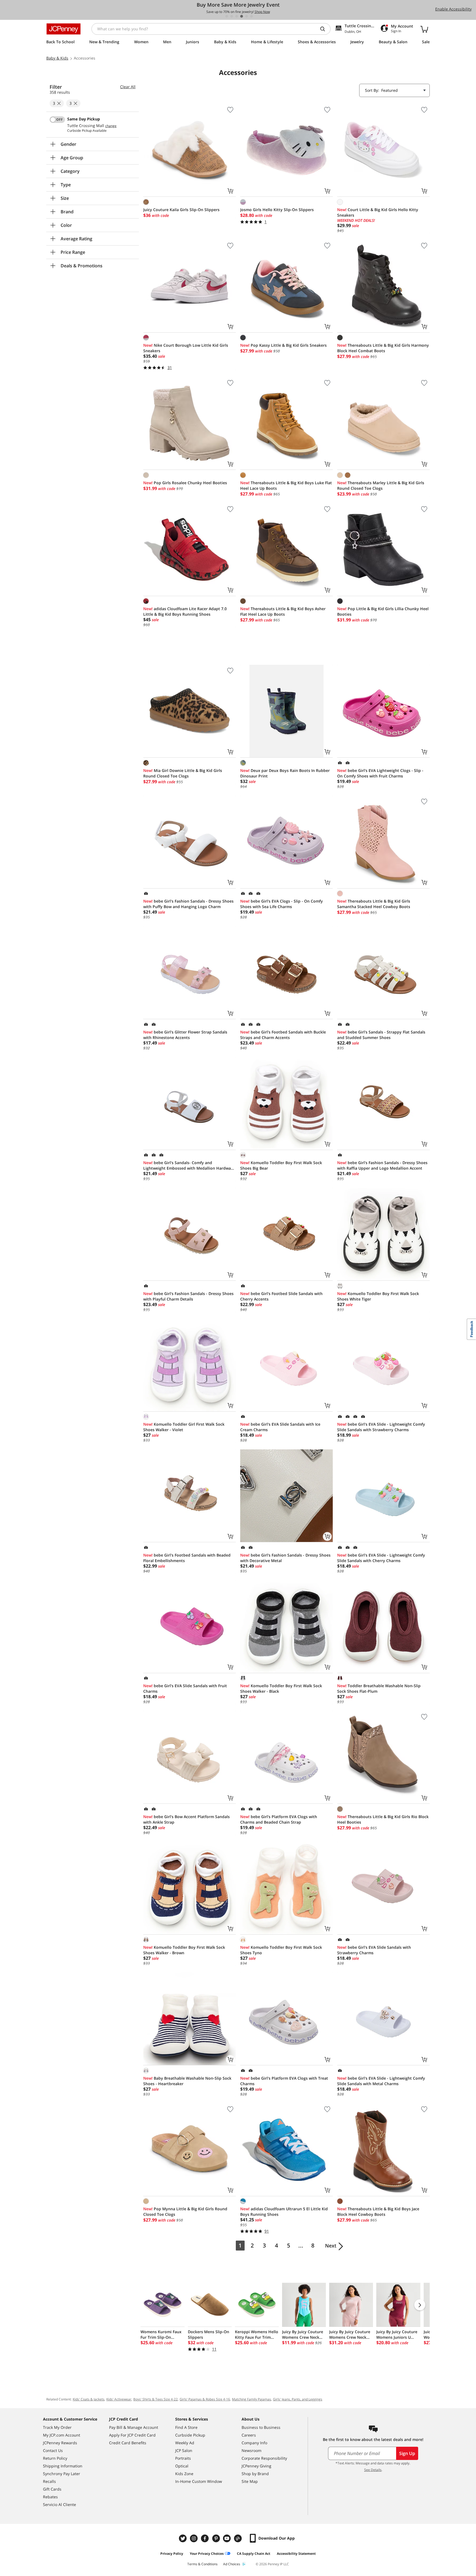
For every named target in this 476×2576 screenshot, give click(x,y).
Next (331, 2246)
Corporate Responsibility (264, 2458)
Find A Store (186, 2427)
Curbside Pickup (190, 2435)
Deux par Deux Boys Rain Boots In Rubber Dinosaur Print (285, 773)
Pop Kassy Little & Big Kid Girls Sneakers (283, 345)
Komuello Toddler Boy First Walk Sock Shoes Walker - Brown (184, 1950)
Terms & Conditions (202, 2564)
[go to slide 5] (247, 16)
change (111, 126)
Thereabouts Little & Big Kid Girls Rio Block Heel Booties (383, 1819)
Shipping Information (63, 2466)
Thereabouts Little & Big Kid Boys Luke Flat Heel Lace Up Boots (286, 485)
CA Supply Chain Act (254, 2554)
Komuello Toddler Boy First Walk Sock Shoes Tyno (281, 1950)
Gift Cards (52, 2489)
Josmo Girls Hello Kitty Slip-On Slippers (277, 210)
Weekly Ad (185, 2443)
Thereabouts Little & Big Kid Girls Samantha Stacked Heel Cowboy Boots (374, 904)
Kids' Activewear (119, 2399)
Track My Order (57, 2427)
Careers (249, 2435)
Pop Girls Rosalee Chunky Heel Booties (185, 483)
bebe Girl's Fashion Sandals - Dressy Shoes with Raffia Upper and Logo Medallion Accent (382, 1165)
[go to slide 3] (237, 16)
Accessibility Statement (296, 2554)
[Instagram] (194, 2538)
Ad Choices (232, 2564)
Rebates (50, 2497)
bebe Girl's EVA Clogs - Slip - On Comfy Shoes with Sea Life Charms (282, 904)
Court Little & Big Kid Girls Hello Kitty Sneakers (378, 212)
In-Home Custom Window (199, 2481)
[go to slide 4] (242, 16)
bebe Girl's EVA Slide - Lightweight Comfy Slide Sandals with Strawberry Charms (381, 1427)
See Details (373, 2470)
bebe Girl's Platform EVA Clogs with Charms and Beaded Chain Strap (279, 1819)
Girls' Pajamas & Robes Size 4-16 (205, 2399)
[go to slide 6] (251, 16)
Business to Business (261, 2427)
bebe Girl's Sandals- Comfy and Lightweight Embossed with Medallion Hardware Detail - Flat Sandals (189, 1165)
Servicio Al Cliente (59, 2504)
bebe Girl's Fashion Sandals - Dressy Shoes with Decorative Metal (285, 1558)
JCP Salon (184, 2450)
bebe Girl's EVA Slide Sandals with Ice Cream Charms (280, 1427)
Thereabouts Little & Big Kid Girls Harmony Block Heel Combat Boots (383, 348)
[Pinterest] (217, 2538)
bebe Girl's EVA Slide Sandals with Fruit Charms (185, 1688)
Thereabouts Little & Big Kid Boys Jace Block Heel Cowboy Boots (378, 2212)
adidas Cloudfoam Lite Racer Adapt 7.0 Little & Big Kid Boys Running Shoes (185, 611)
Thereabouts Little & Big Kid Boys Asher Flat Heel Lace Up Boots (283, 611)
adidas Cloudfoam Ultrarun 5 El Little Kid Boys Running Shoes (284, 2212)
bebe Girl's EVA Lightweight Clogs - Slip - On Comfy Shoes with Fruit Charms (380, 773)
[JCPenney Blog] (239, 2538)
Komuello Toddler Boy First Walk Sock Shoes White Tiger (378, 1296)
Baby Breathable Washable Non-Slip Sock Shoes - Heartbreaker (187, 2081)
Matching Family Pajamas (251, 2399)
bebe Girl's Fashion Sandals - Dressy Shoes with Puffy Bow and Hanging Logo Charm (188, 904)
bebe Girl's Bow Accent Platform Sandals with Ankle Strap (186, 1819)
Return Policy (55, 2458)
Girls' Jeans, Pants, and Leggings (298, 2399)
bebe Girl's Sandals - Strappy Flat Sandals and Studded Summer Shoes (381, 1035)
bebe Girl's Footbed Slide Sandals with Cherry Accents (281, 1296)
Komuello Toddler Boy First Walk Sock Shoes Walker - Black (281, 1688)
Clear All (128, 87)
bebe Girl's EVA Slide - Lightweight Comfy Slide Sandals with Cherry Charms (381, 1558)
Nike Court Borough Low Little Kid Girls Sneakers (186, 348)
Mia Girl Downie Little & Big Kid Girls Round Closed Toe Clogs (183, 773)
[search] (325, 29)
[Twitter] (183, 2538)
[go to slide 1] (227, 16)
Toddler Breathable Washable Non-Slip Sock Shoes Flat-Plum (379, 1688)
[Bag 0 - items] (424, 29)
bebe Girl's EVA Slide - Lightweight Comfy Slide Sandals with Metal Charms (381, 2081)
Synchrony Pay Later (62, 2474)
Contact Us (53, 2450)
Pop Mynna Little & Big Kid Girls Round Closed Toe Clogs (185, 2212)
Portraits (183, 2458)
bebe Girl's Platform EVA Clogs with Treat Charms (284, 2081)
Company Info (254, 2443)
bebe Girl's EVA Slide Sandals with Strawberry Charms (374, 1950)
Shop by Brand (255, 2474)
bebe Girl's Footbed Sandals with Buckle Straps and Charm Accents (283, 1035)
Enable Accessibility (453, 9)
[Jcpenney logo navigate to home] (63, 29)
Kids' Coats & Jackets (89, 2399)
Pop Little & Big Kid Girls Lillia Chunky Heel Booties (383, 611)
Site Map (250, 2481)
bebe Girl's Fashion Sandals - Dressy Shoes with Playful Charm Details (188, 1296)
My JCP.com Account (62, 2435)
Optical (182, 2466)
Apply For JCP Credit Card (132, 2435)
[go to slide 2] (232, 16)
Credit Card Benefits (128, 2443)
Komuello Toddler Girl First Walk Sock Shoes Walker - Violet (184, 1427)
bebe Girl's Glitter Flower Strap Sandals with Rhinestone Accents (185, 1035)
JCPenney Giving (256, 2466)
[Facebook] (205, 2538)
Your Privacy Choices (207, 2554)
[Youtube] (228, 2538)
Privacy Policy (172, 2554)
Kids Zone (184, 2474)
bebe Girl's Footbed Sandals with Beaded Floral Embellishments (187, 1558)
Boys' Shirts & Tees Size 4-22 (155, 2399)
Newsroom (251, 2450)
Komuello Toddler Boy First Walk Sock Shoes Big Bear (281, 1165)
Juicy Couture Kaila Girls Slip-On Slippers (181, 210)
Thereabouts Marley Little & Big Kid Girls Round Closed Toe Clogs (381, 485)
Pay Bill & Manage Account (134, 2427)
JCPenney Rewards (60, 2443)
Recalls (49, 2481)
